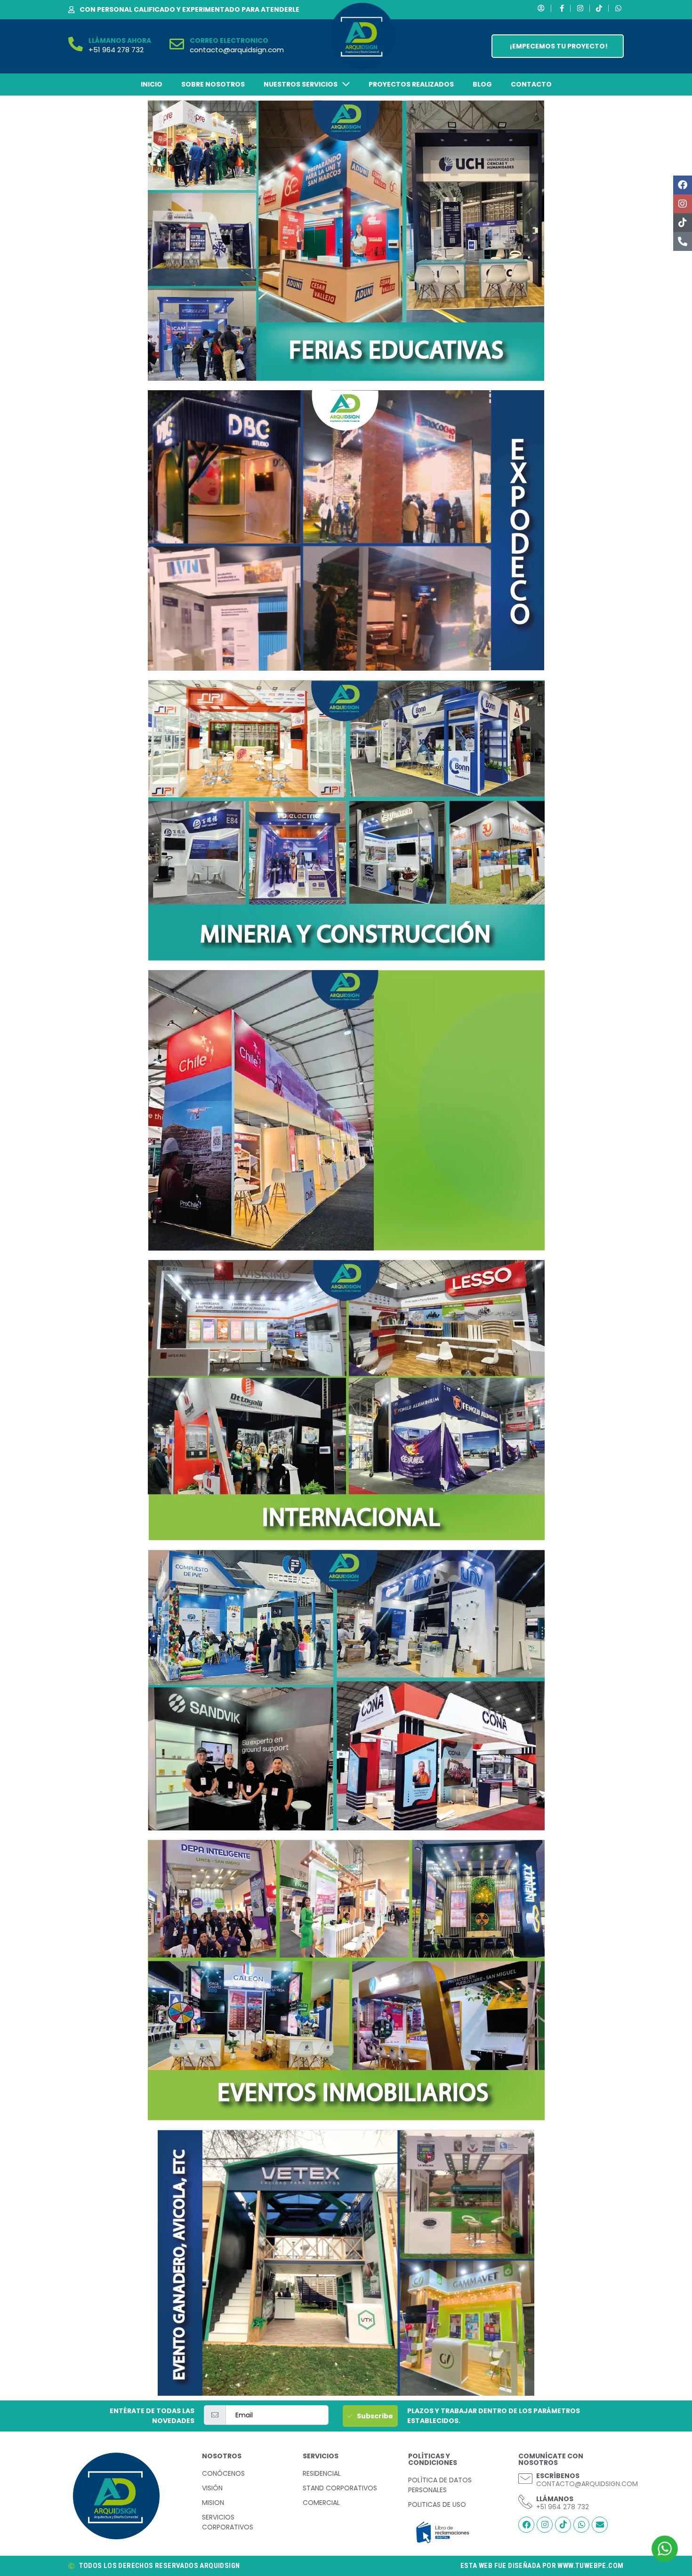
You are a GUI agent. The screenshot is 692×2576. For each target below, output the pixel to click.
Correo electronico (229, 40)
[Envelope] (600, 2525)
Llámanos (555, 2499)
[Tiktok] (683, 223)
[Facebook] (683, 185)
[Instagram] (683, 204)
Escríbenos (558, 2476)
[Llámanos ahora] (76, 44)
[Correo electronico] (177, 44)
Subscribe (375, 2416)
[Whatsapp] (581, 2525)
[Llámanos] (525, 2502)
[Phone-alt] (683, 241)
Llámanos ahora (120, 40)
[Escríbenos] (525, 2479)
